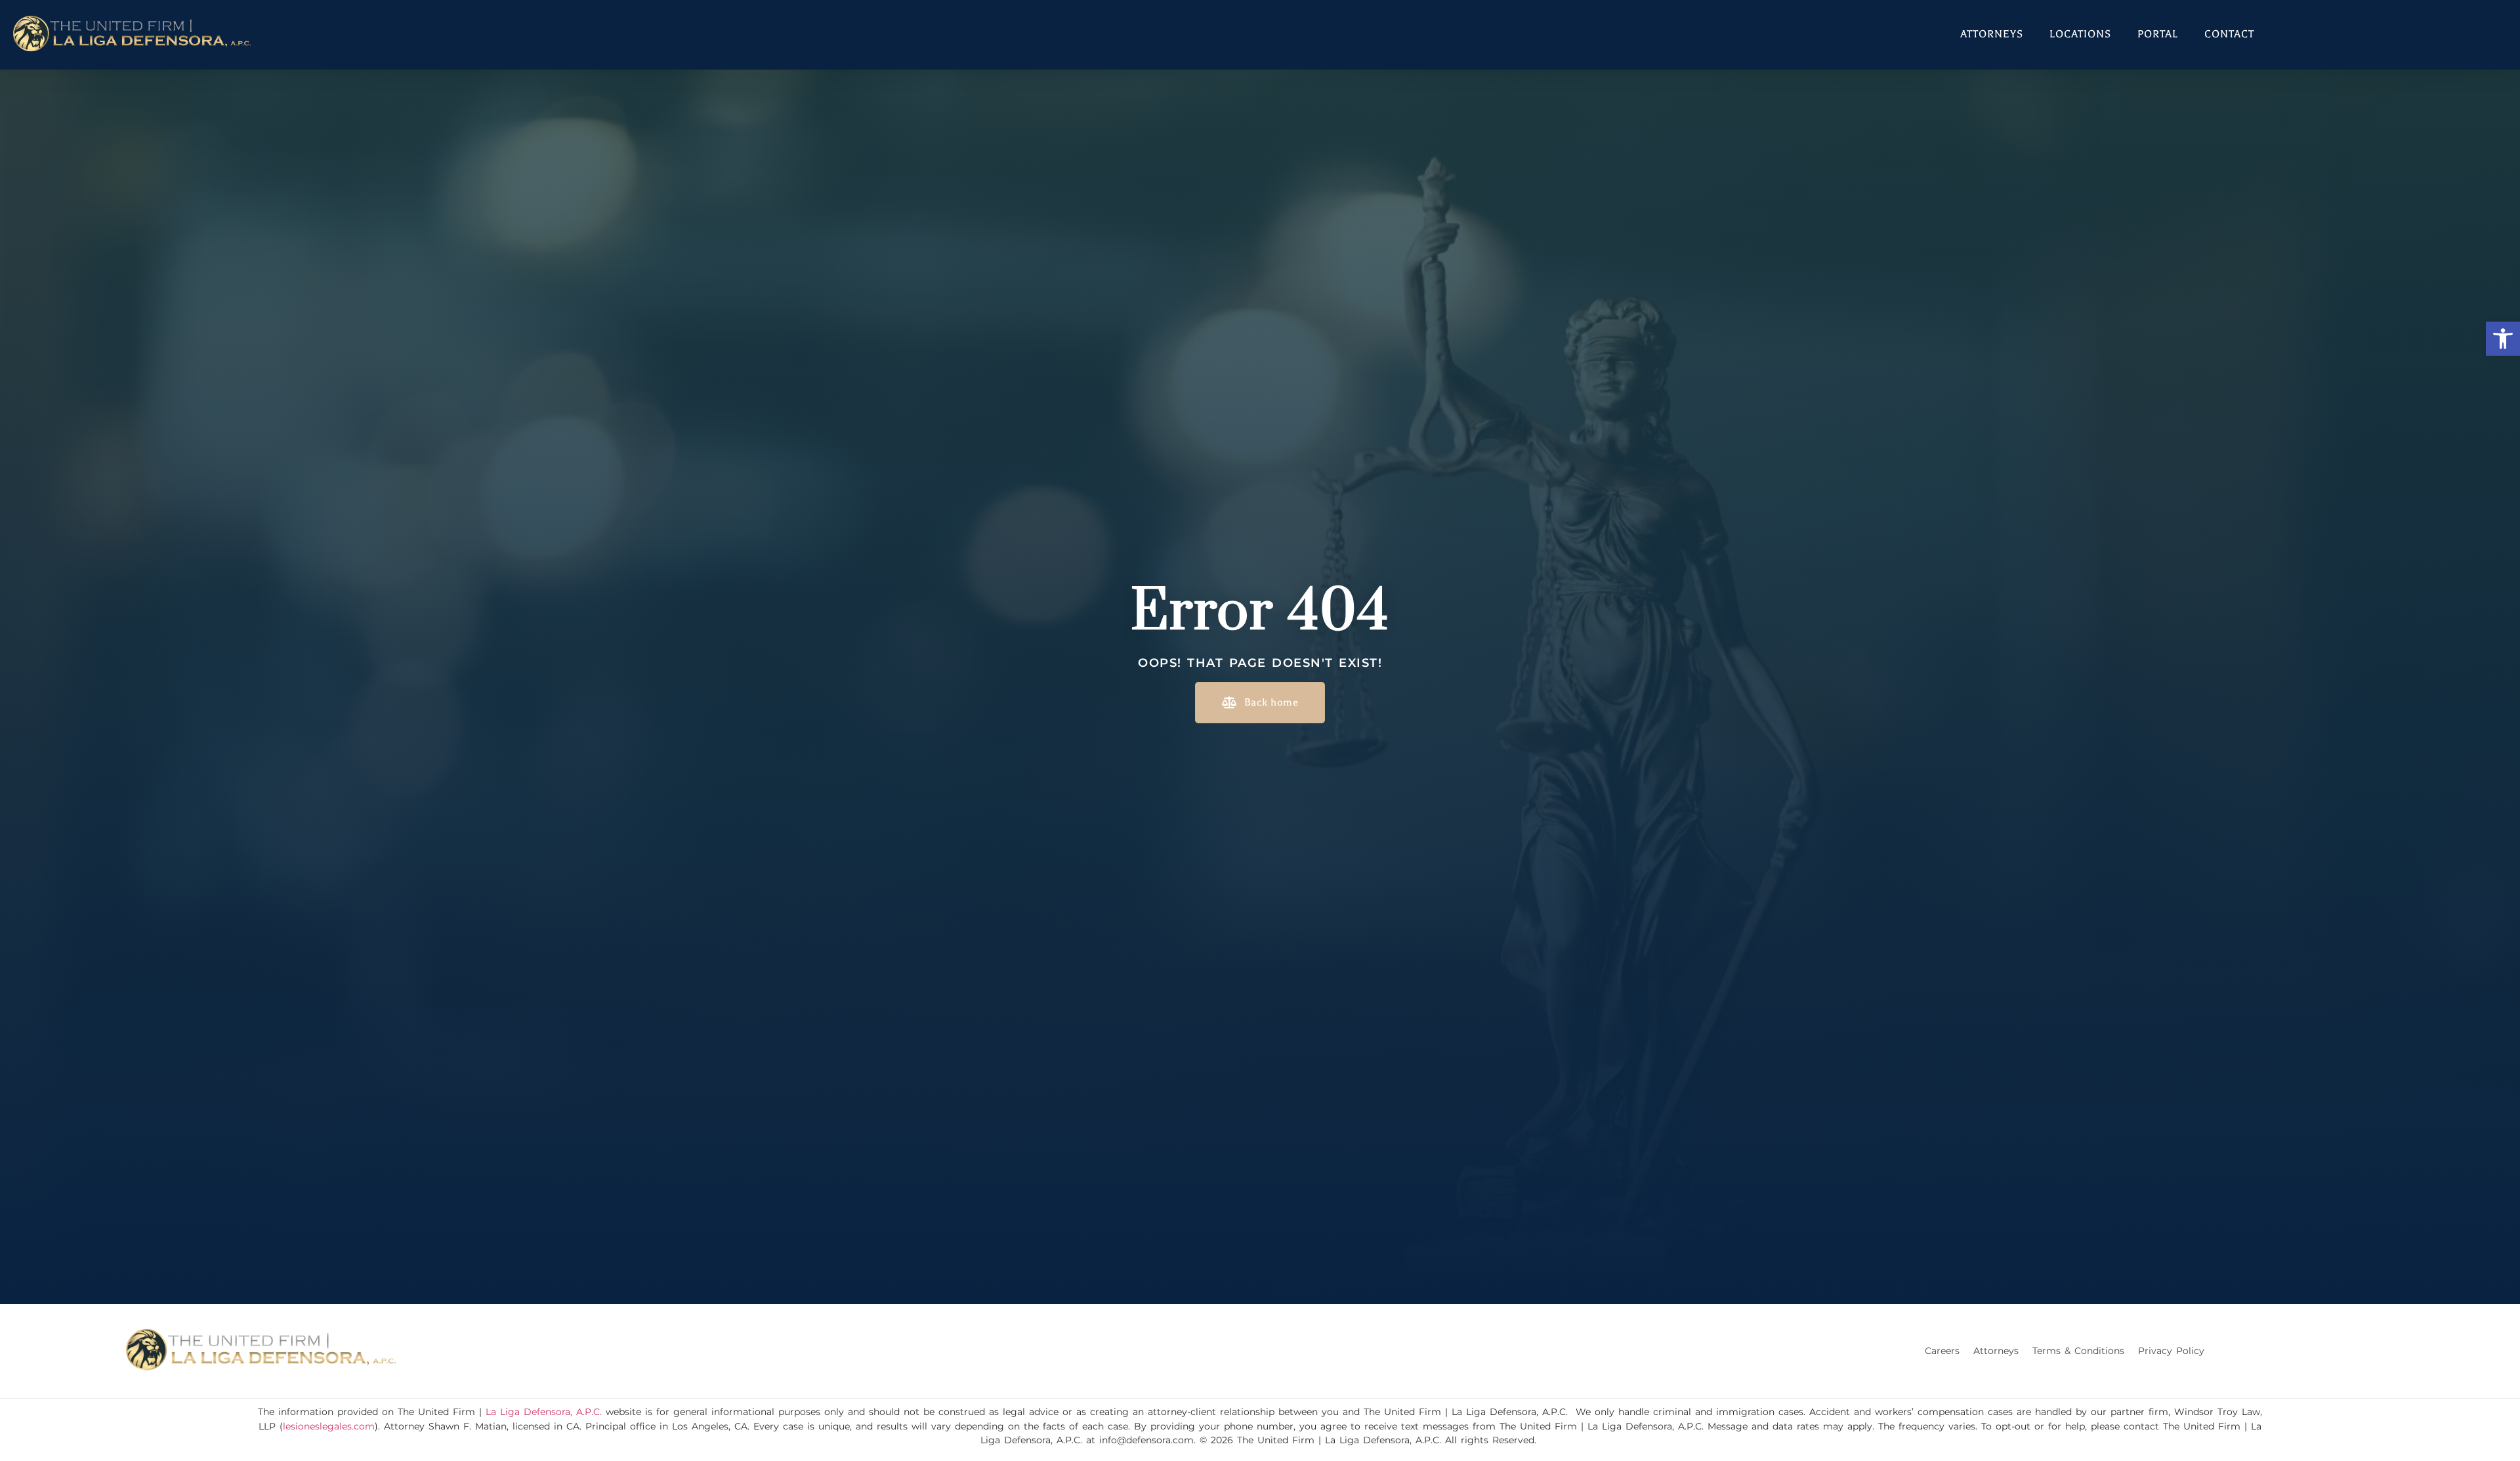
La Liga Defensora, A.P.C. (544, 1412)
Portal (2158, 34)
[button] (2503, 339)
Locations (2080, 34)
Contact (2229, 34)
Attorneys (1992, 34)
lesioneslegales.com (329, 1426)
